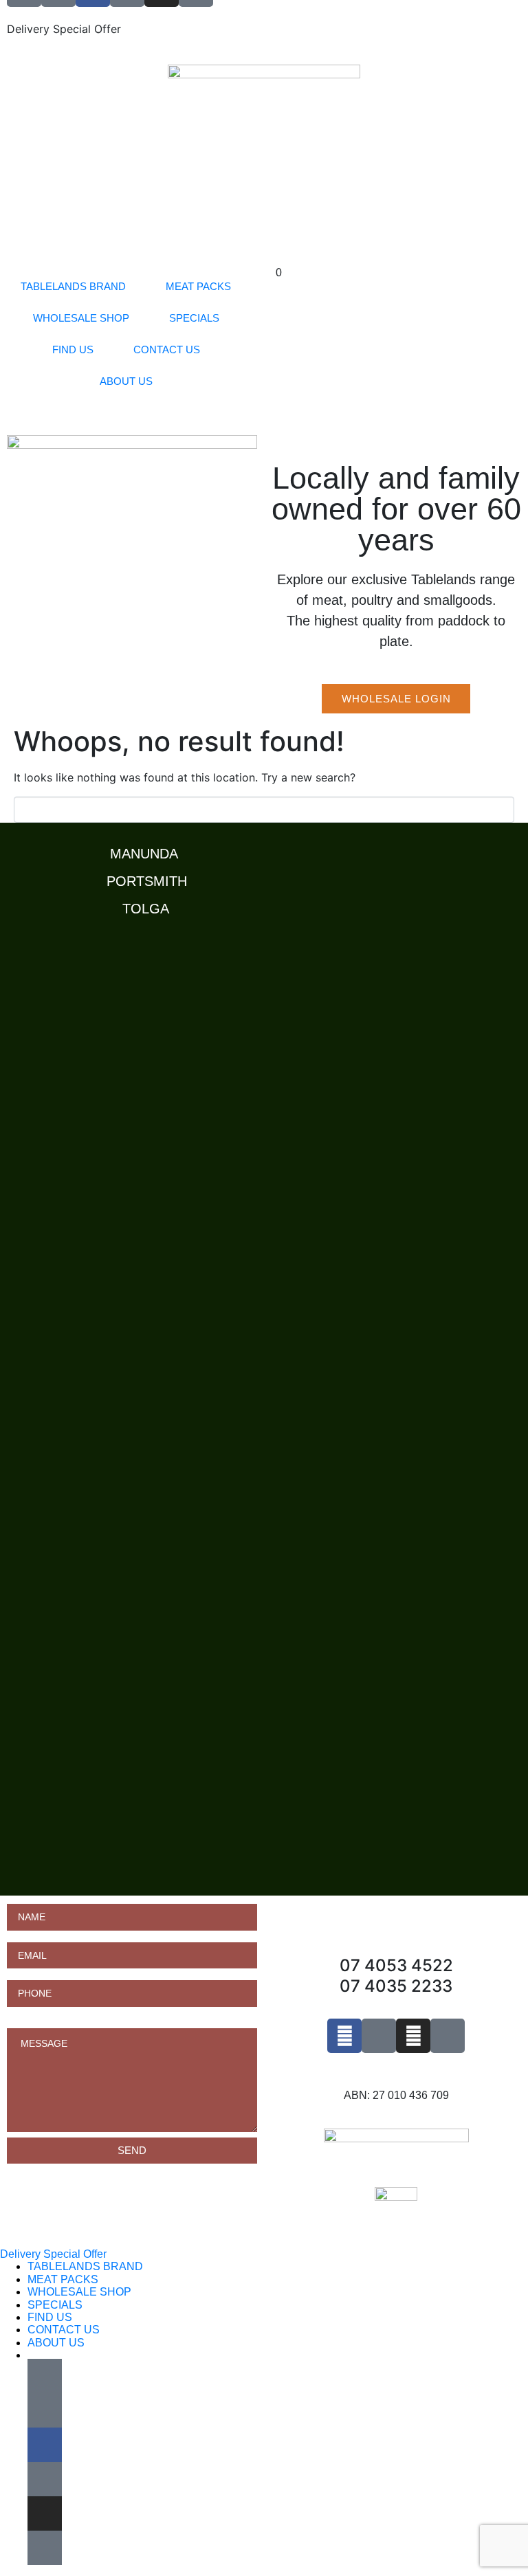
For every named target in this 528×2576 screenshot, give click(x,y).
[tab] (267, 850)
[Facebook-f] (344, 2036)
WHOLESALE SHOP (81, 318)
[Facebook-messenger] (379, 2036)
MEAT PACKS (198, 286)
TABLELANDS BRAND (73, 286)
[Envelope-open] (45, 2410)
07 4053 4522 (396, 1965)
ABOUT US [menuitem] (56, 2343)
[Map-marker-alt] (448, 2036)
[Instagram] (413, 2036)
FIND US (73, 349)
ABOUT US (126, 381)
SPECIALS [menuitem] (55, 2305)
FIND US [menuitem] (50, 2317)
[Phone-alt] (45, 2376)
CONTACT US (167, 349)
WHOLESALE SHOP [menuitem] (79, 2292)
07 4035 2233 (396, 1986)
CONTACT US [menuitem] (64, 2330)
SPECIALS (194, 318)
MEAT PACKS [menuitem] (63, 2279)
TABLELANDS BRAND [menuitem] (85, 2266)
